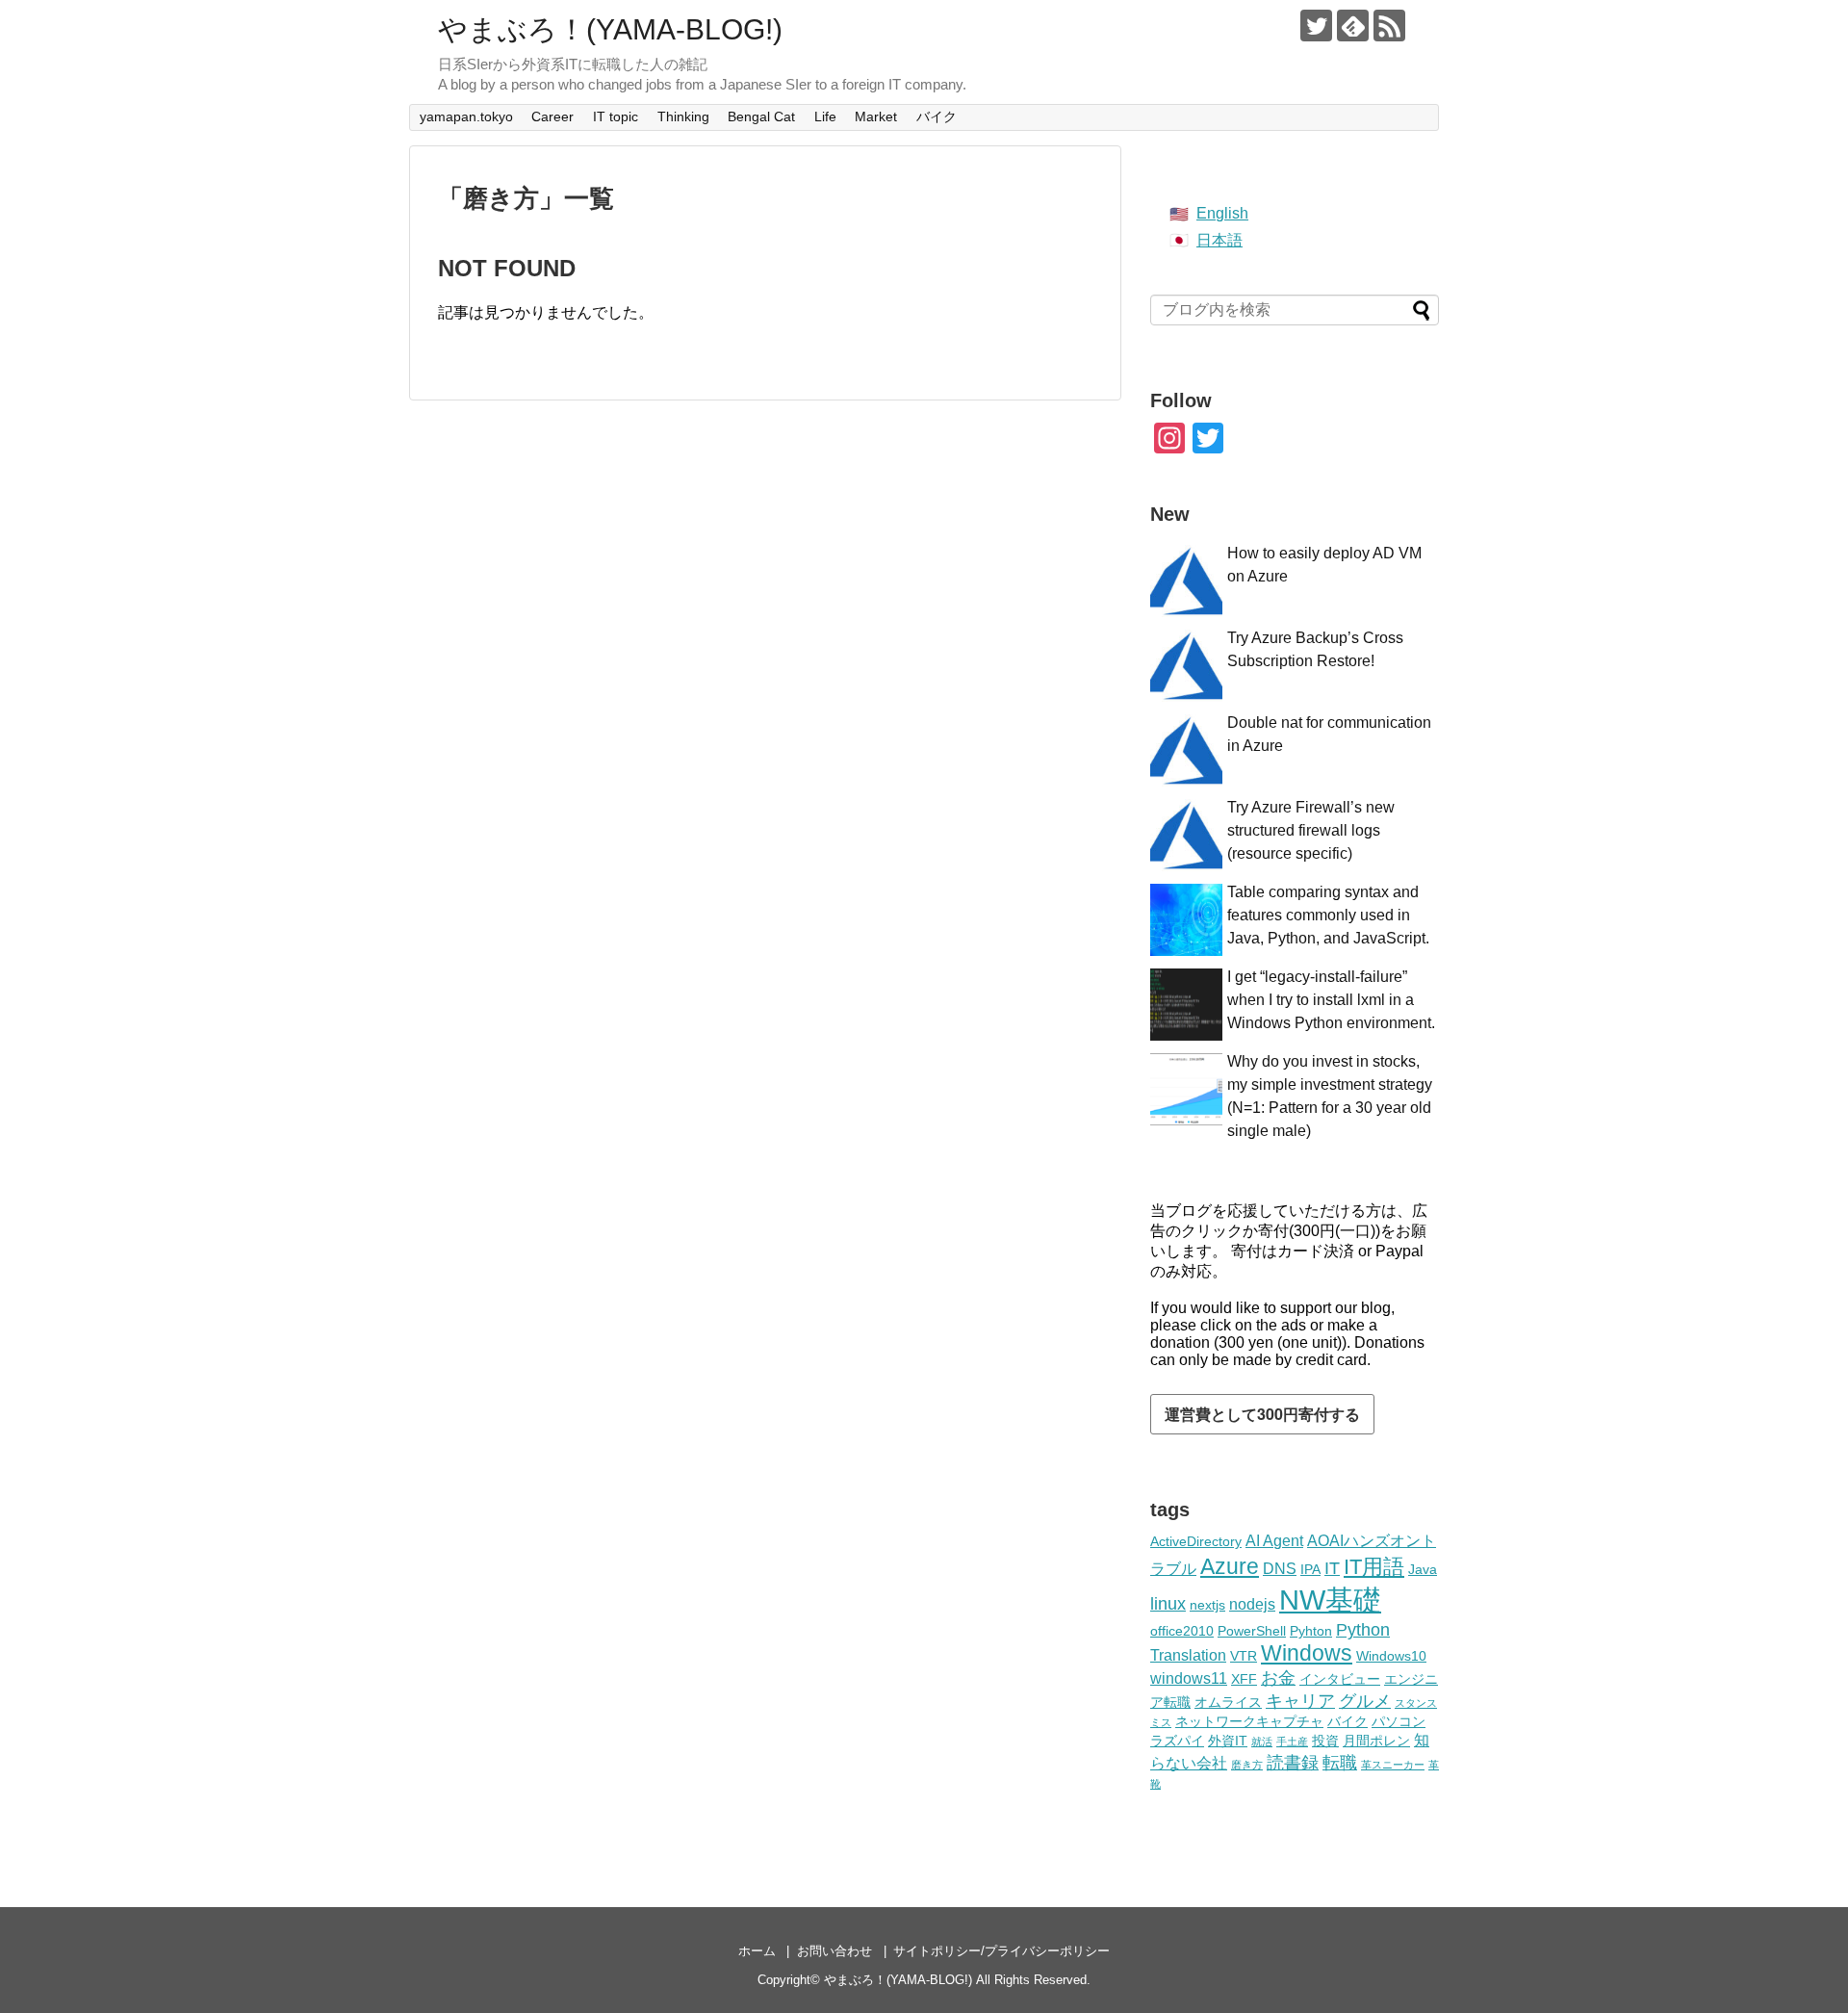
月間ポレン (1376, 1741)
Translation (1188, 1655)
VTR (1244, 1656)
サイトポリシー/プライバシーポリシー (1001, 1951)
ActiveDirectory (1196, 1541)
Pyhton (1311, 1631)
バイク (937, 116)
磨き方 (1247, 1765)
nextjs (1207, 1605)
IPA (1310, 1569)
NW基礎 (1330, 1600)
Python (1363, 1630)
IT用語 (1374, 1567)
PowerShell (1252, 1631)
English (1222, 213)
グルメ (1365, 1701)
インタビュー (1340, 1679)
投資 (1325, 1741)
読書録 (1293, 1763)
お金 (1278, 1678)
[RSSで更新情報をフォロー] (1389, 26)
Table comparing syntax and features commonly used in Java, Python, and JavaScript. (1328, 915)
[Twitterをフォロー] (1316, 26)
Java (1423, 1569)
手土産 (1292, 1742)
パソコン (1399, 1721)
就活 (1262, 1742)
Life (825, 116)
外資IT (1228, 1741)
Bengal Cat (761, 116)
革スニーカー (1393, 1765)
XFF (1244, 1679)
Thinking (683, 116)
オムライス (1228, 1702)
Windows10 (1391, 1656)
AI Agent (1274, 1540)
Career (552, 116)
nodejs (1252, 1604)
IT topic (616, 116)
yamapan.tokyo (466, 116)
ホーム (757, 1951)
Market (876, 116)
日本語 (1219, 240)
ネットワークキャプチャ (1249, 1721)
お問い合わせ (834, 1951)
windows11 (1189, 1678)
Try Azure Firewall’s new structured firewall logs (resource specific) (1311, 830)
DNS (1280, 1568)
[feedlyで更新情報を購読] (1353, 26)
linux (1168, 1604)
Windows (1307, 1653)
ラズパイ (1177, 1741)
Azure (1230, 1566)
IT (1332, 1568)
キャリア (1300, 1701)
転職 (1340, 1763)
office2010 (1182, 1631)
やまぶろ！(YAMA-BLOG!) (610, 29)
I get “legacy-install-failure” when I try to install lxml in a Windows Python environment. (1331, 1000)
